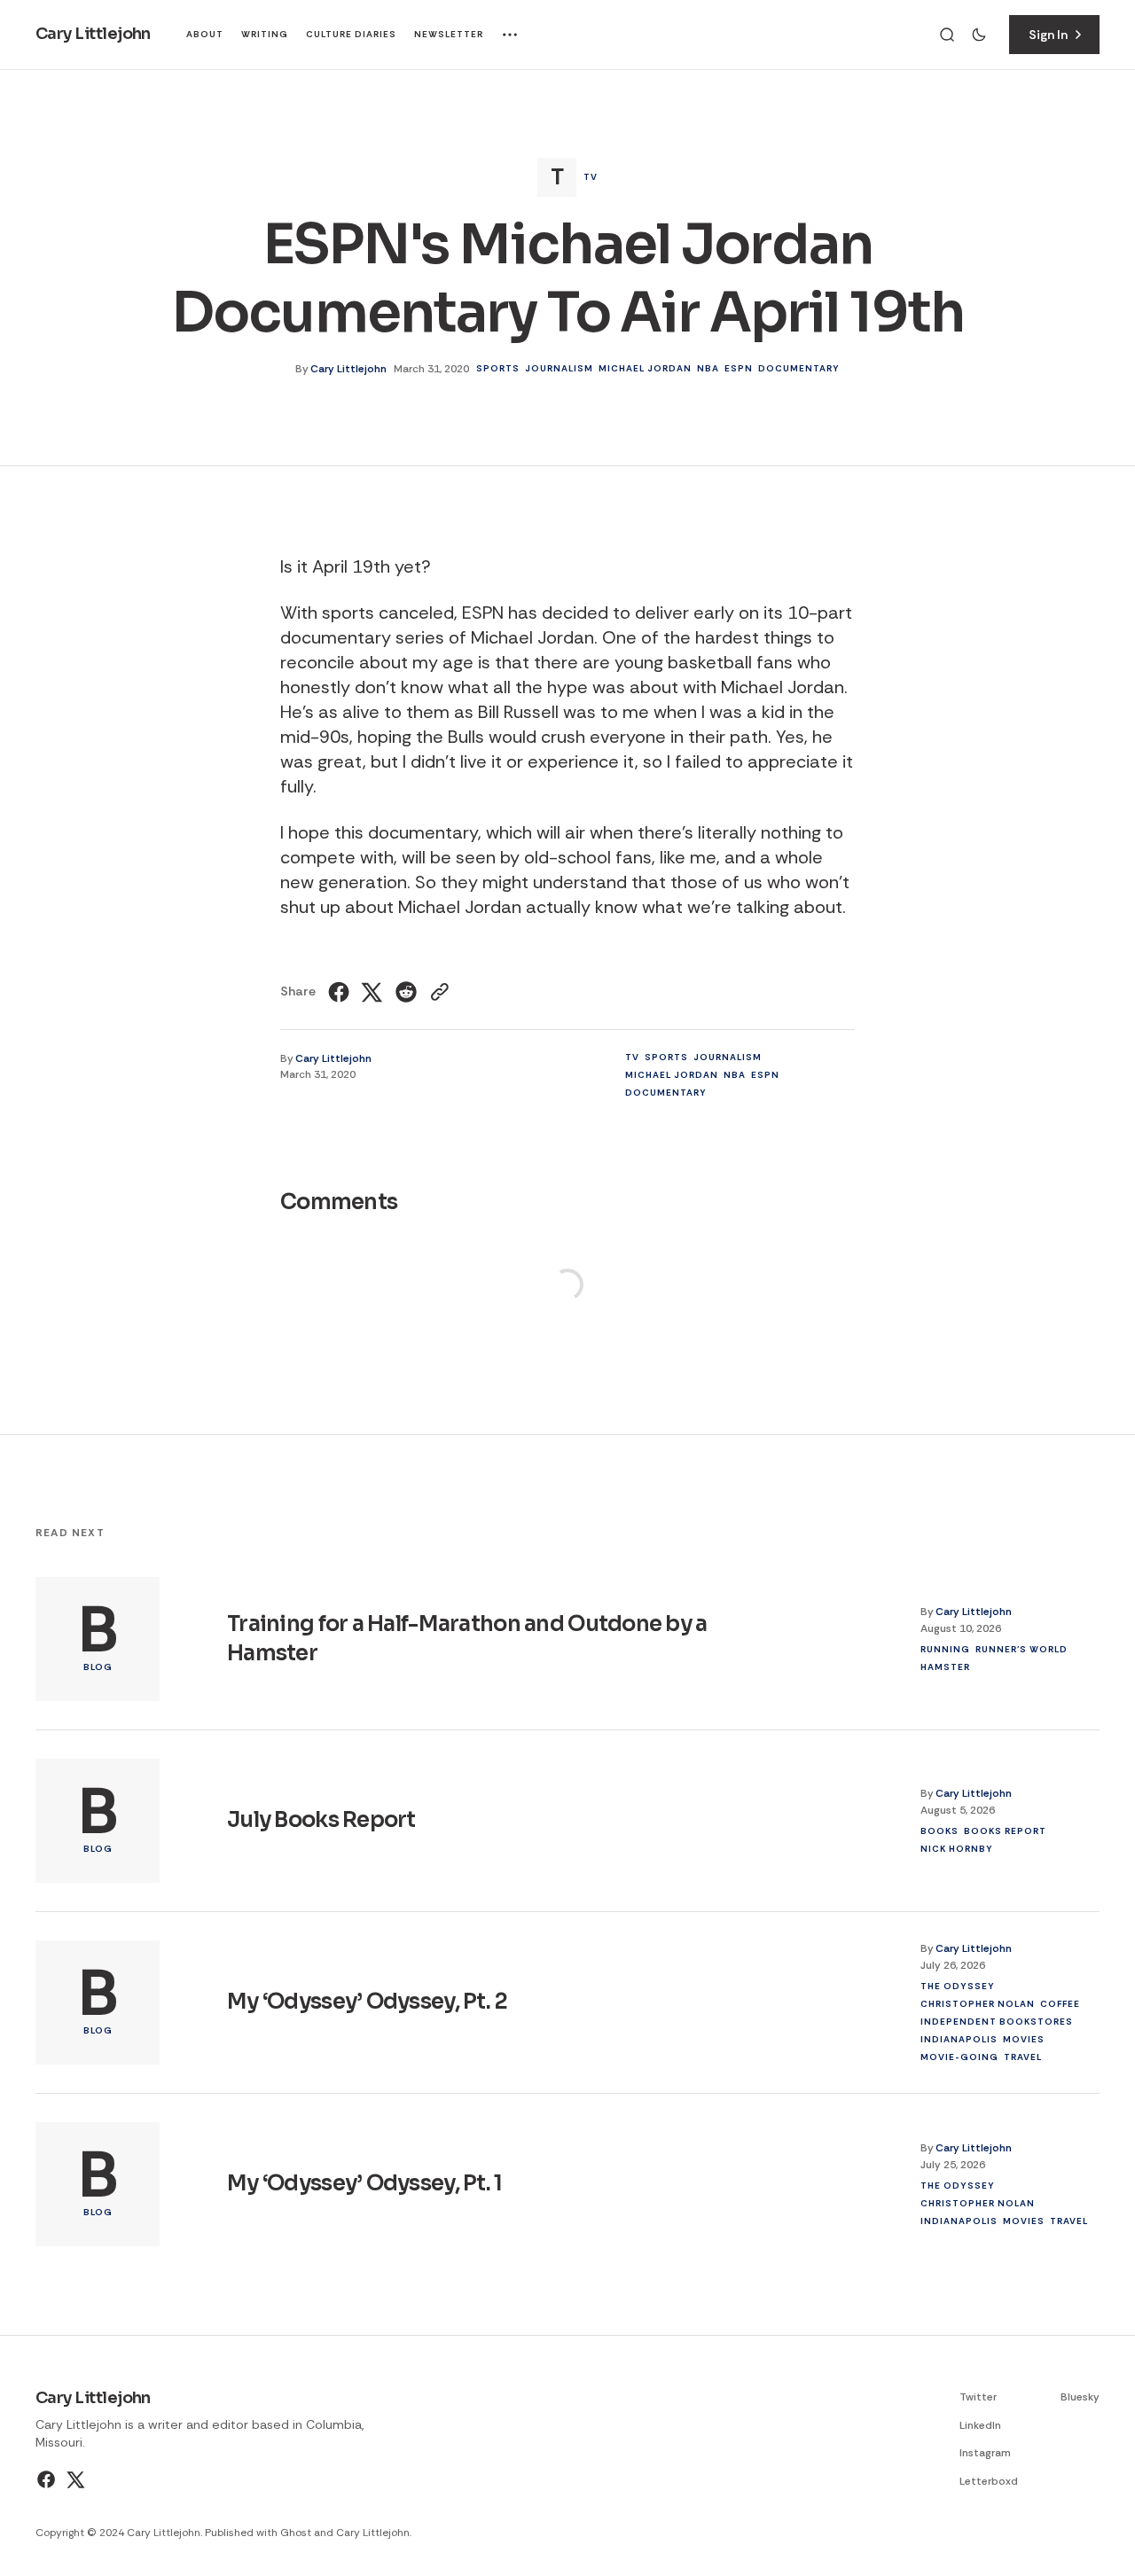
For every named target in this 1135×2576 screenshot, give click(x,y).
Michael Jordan (645, 368)
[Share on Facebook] (341, 992)
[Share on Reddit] (406, 992)
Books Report (1005, 1830)
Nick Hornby (957, 1848)
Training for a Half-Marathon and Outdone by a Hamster (467, 1638)
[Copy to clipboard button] (438, 992)
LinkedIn (980, 2425)
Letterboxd (989, 2481)
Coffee (1060, 2003)
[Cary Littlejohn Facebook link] (48, 2479)
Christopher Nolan (978, 2003)
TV (591, 177)
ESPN (739, 368)
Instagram (985, 2453)
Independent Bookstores (997, 2021)
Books (939, 1830)
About (205, 34)
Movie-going (959, 2056)
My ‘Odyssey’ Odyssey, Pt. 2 (368, 2002)
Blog (98, 1667)
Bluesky (1080, 2397)
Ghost (296, 2533)
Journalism (559, 368)
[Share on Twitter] (372, 992)
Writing (265, 34)
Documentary (799, 368)
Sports (498, 368)
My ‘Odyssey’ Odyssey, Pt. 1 (365, 2183)
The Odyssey (958, 1985)
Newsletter (449, 34)
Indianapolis (959, 2038)
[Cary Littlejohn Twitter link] (74, 2479)
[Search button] (947, 35)
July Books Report (321, 1820)
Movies (1024, 2038)
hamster (945, 1666)
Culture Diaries (351, 34)
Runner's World (1021, 1648)
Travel (1023, 2056)
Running (945, 1648)
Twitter (978, 2397)
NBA (708, 368)
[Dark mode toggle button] (979, 35)
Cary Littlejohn (348, 369)
